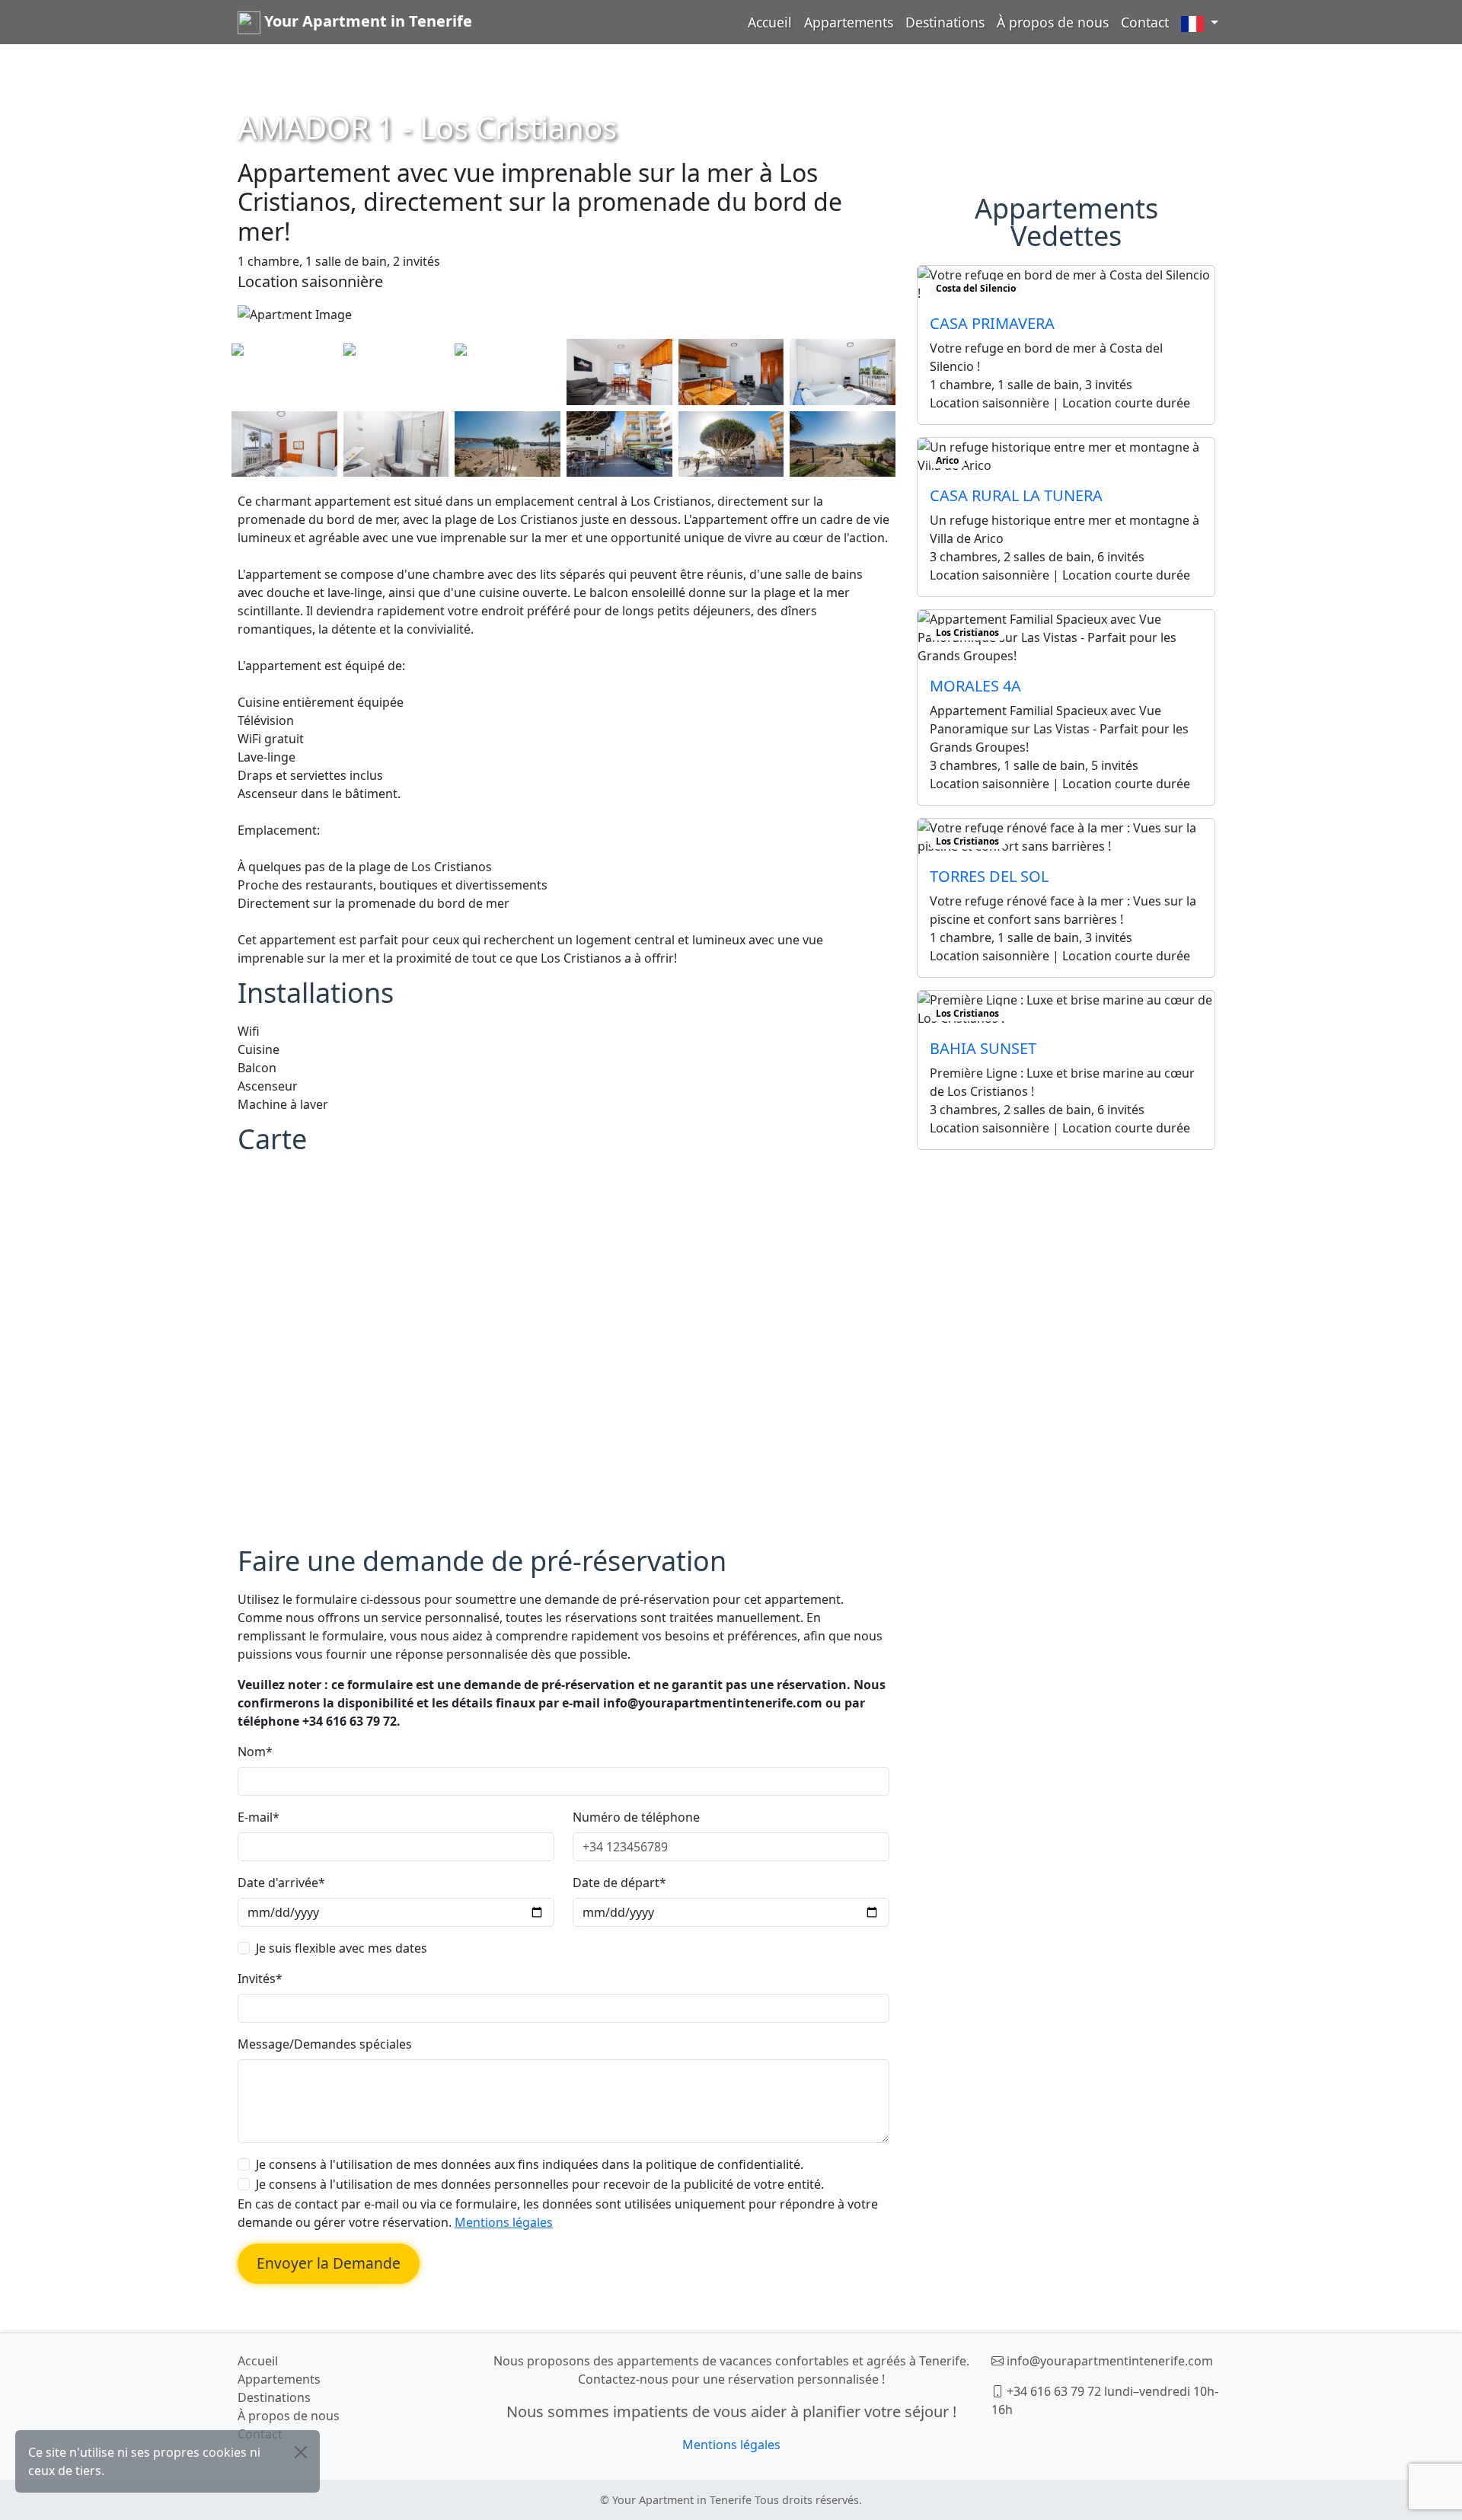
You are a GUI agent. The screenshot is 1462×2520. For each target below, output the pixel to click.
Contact (1145, 22)
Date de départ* (619, 1883)
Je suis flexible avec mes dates (342, 1948)
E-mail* (259, 1817)
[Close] (301, 2452)
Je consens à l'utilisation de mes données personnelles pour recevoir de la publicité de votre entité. (540, 2184)
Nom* (255, 1752)
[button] (1200, 22)
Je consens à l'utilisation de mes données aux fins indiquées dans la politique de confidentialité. (530, 2164)
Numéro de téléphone (636, 1817)
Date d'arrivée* (281, 1883)
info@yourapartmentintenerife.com (1110, 2361)
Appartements (849, 22)
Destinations (945, 22)
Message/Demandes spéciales (325, 2044)
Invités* (260, 1979)
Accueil (770, 22)
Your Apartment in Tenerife (366, 21)
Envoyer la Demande (329, 2263)
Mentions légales (504, 2222)
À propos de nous (1053, 22)
